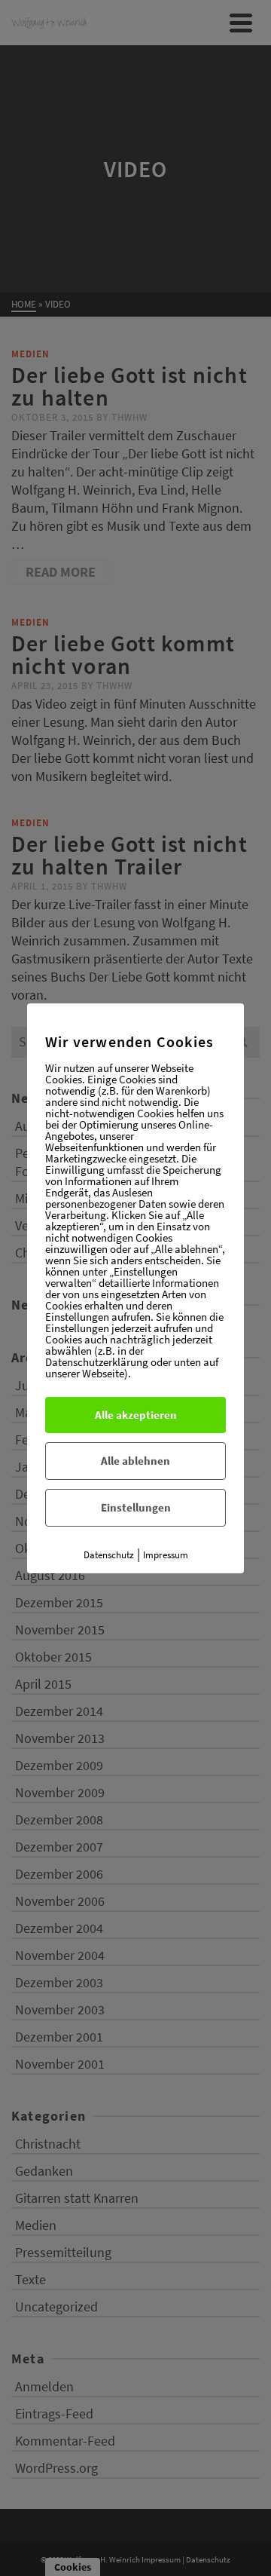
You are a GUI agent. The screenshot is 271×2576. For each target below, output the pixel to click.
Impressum (166, 1555)
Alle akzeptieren (136, 1415)
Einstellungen (136, 1507)
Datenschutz (109, 1555)
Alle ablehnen (135, 1461)
